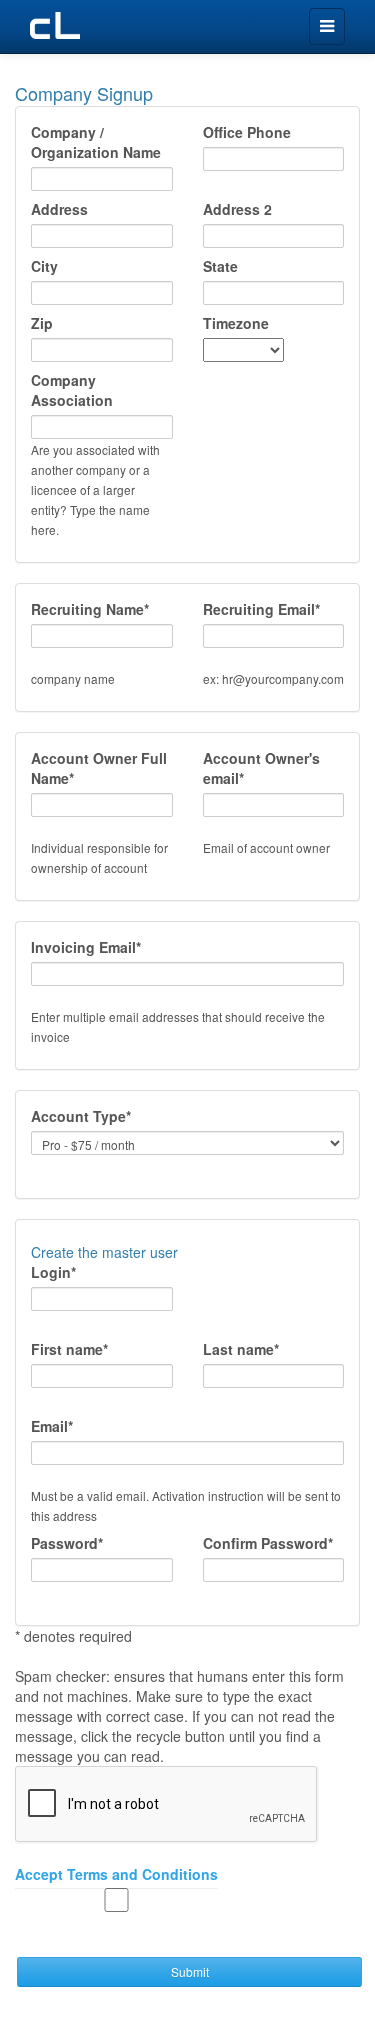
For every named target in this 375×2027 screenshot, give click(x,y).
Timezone (236, 323)
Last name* (241, 1349)
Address (59, 209)
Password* (67, 1543)
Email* (52, 1426)
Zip (42, 323)
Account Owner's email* (261, 768)
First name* (69, 1349)
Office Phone (247, 132)
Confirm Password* (268, 1543)
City (44, 266)
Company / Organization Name (96, 142)
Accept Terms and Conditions (116, 1874)
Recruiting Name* (90, 609)
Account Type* (81, 1116)
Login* (53, 1272)
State (220, 266)
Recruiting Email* (261, 609)
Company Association (72, 390)
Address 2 (237, 209)
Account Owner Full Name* (99, 768)
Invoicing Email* (86, 947)
